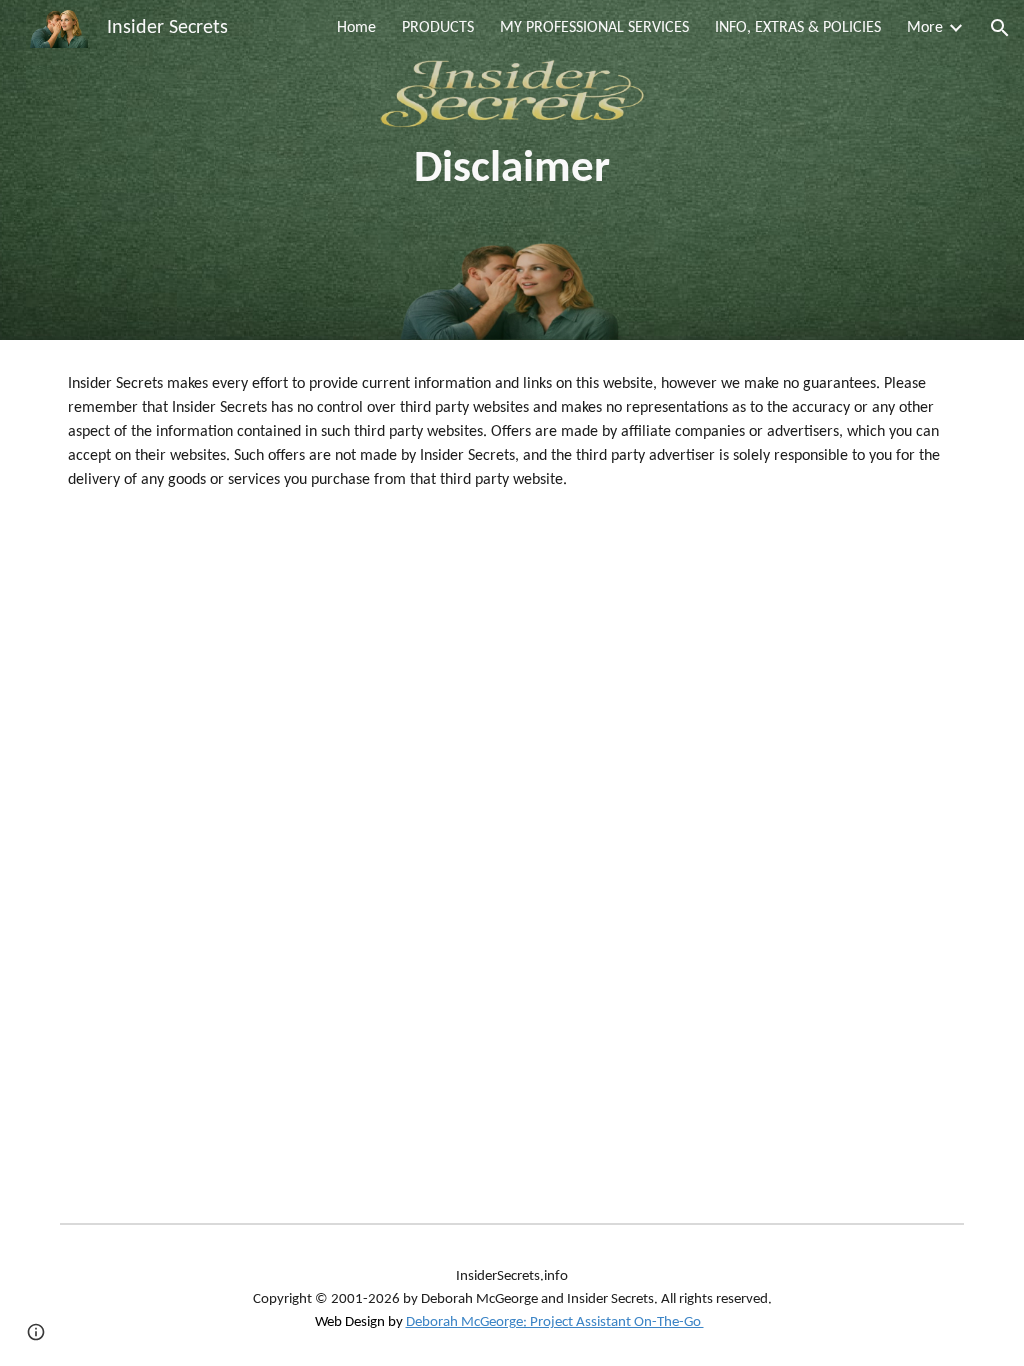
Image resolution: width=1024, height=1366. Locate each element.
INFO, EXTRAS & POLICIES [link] (798, 28)
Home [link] (356, 28)
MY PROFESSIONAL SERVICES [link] (594, 28)
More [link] (925, 28)
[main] (511, 170)
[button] (1000, 28)
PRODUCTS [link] (438, 28)
